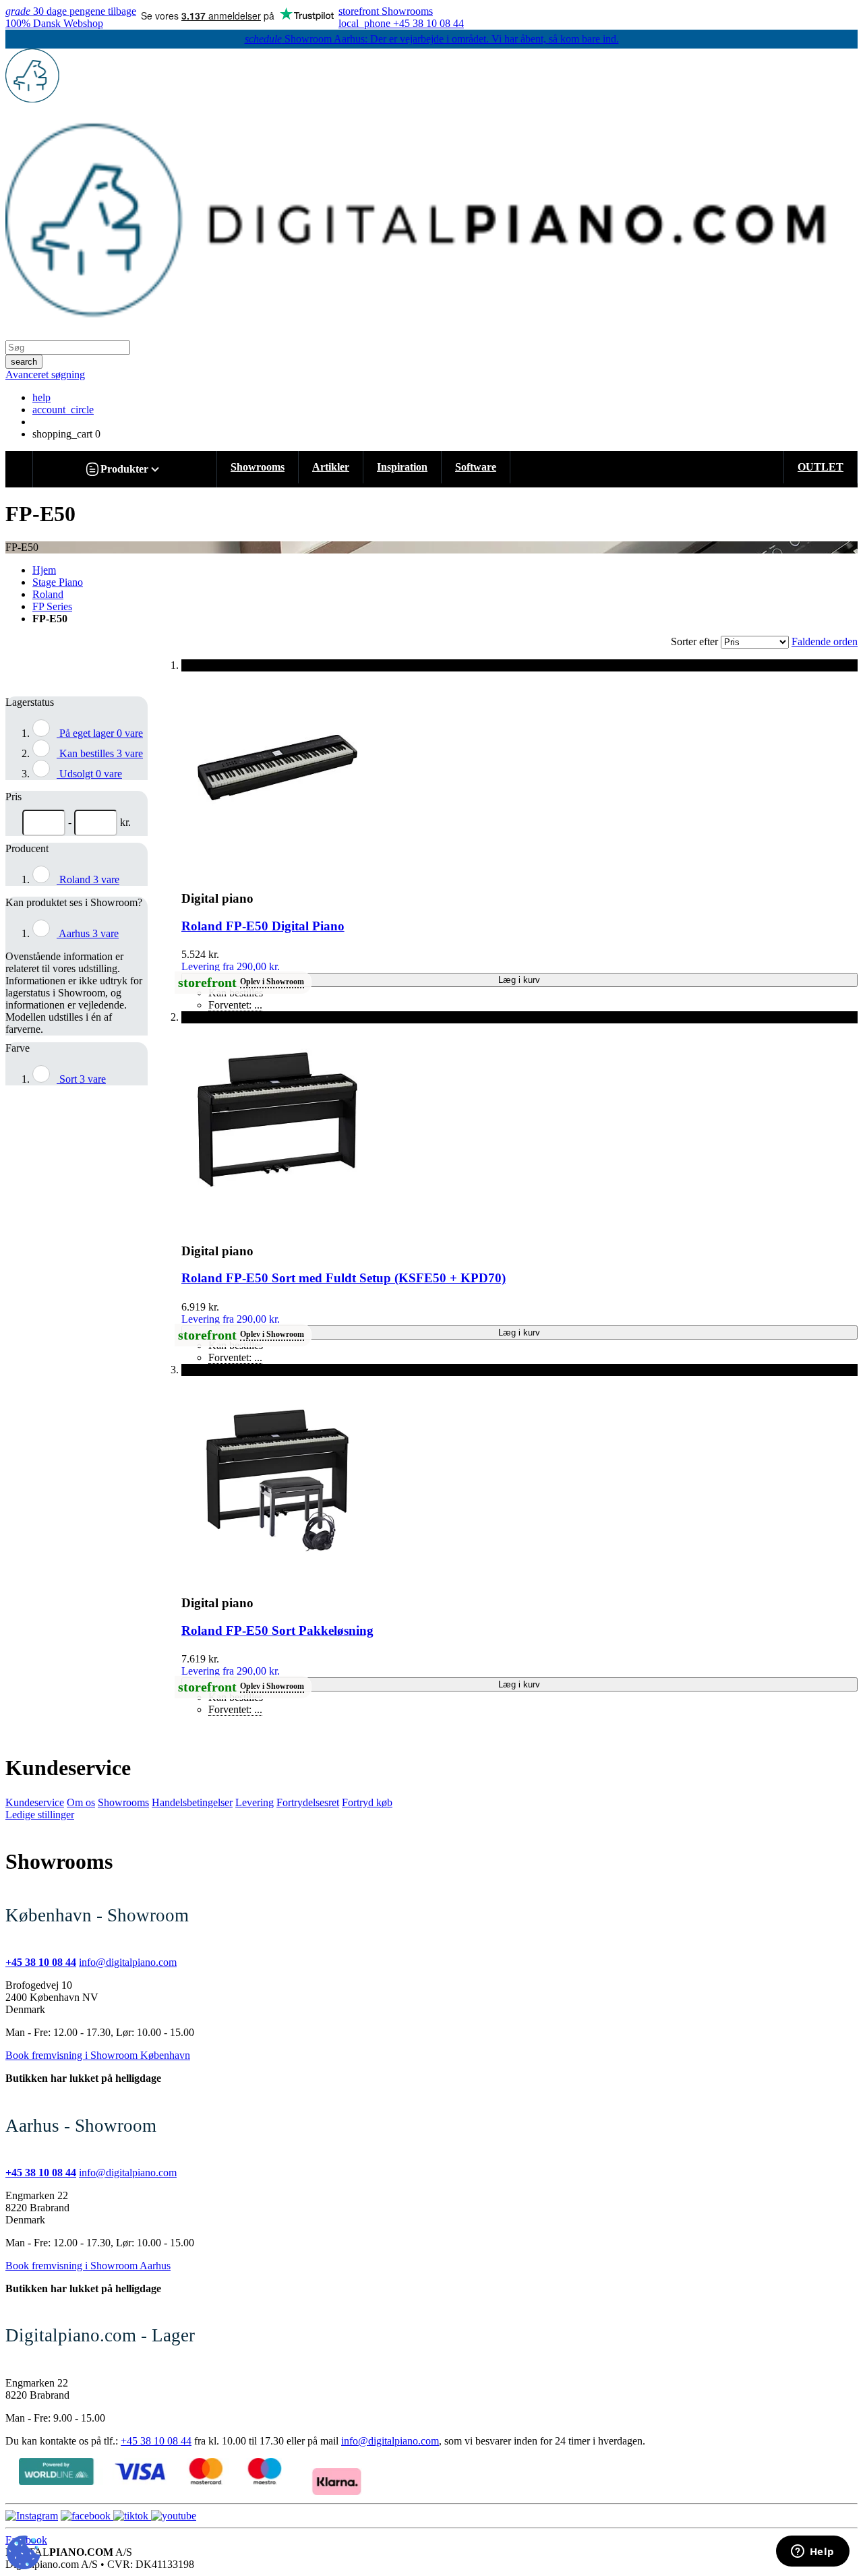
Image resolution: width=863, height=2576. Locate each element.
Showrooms (258, 467)
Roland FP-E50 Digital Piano (263, 926)
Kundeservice (35, 1802)
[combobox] (68, 348)
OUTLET (821, 467)
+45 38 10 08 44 (156, 2441)
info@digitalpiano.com (128, 1962)
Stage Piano (58, 582)
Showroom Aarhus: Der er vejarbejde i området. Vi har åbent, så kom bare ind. (432, 39)
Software (476, 467)
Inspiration (402, 467)
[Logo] (32, 99)
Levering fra (231, 966)
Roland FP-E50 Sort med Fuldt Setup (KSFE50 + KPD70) (344, 1278)
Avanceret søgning (45, 375)
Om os (81, 1802)
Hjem (44, 570)
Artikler (331, 467)
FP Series (52, 606)
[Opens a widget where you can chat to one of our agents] (812, 2552)
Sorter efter (694, 641)
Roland (48, 594)
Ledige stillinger (40, 1815)
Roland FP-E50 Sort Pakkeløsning (277, 1630)
